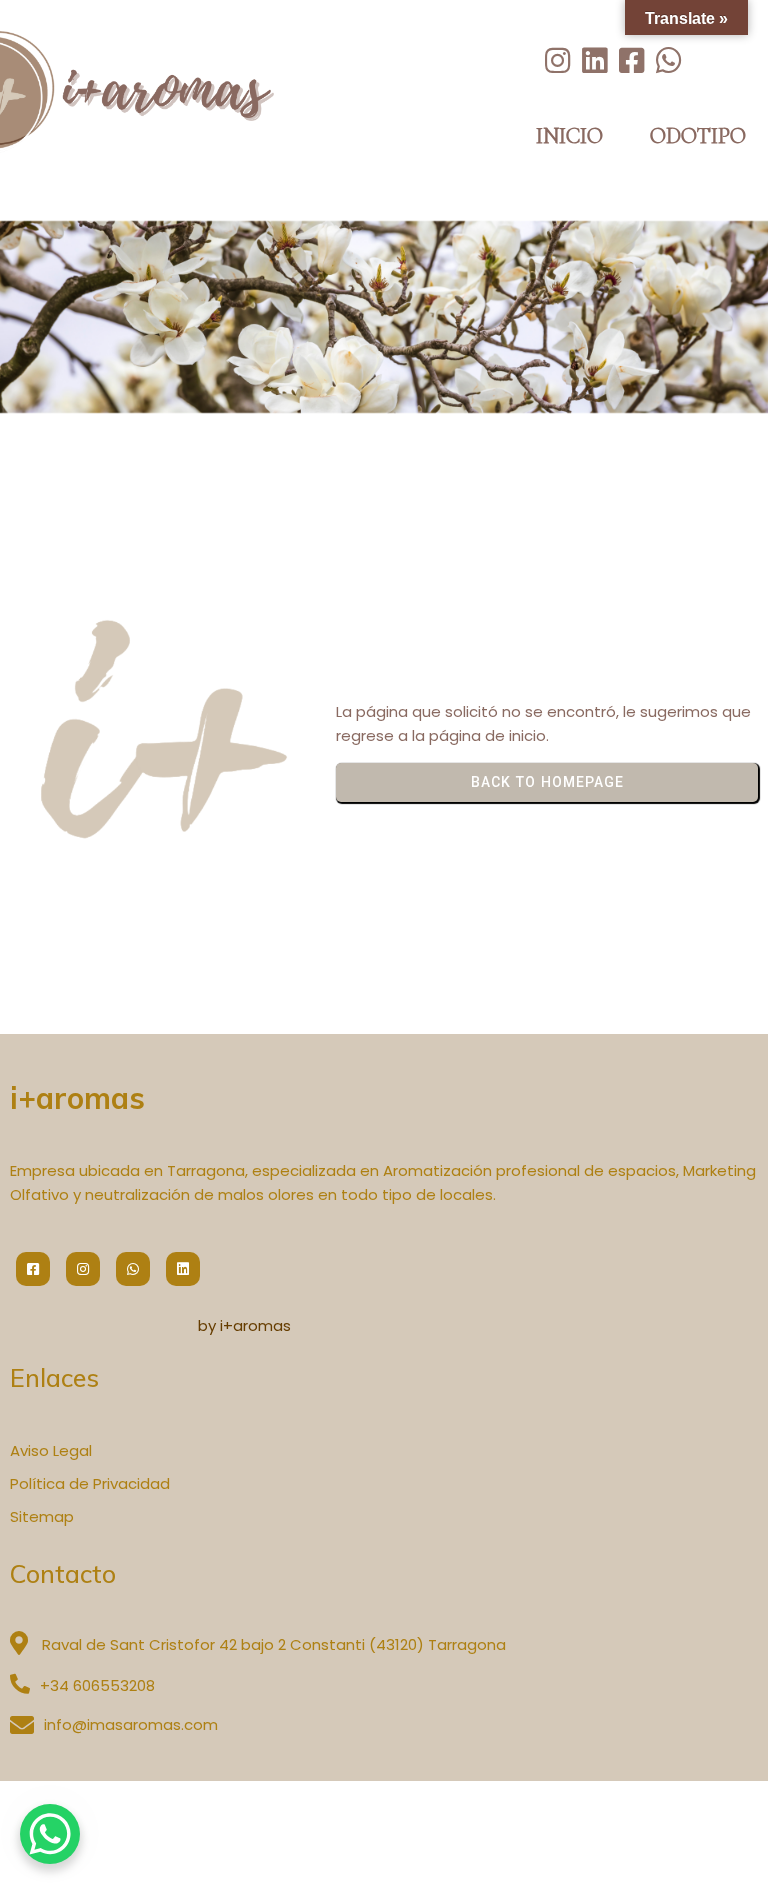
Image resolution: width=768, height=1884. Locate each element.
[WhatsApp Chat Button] (50, 1834)
